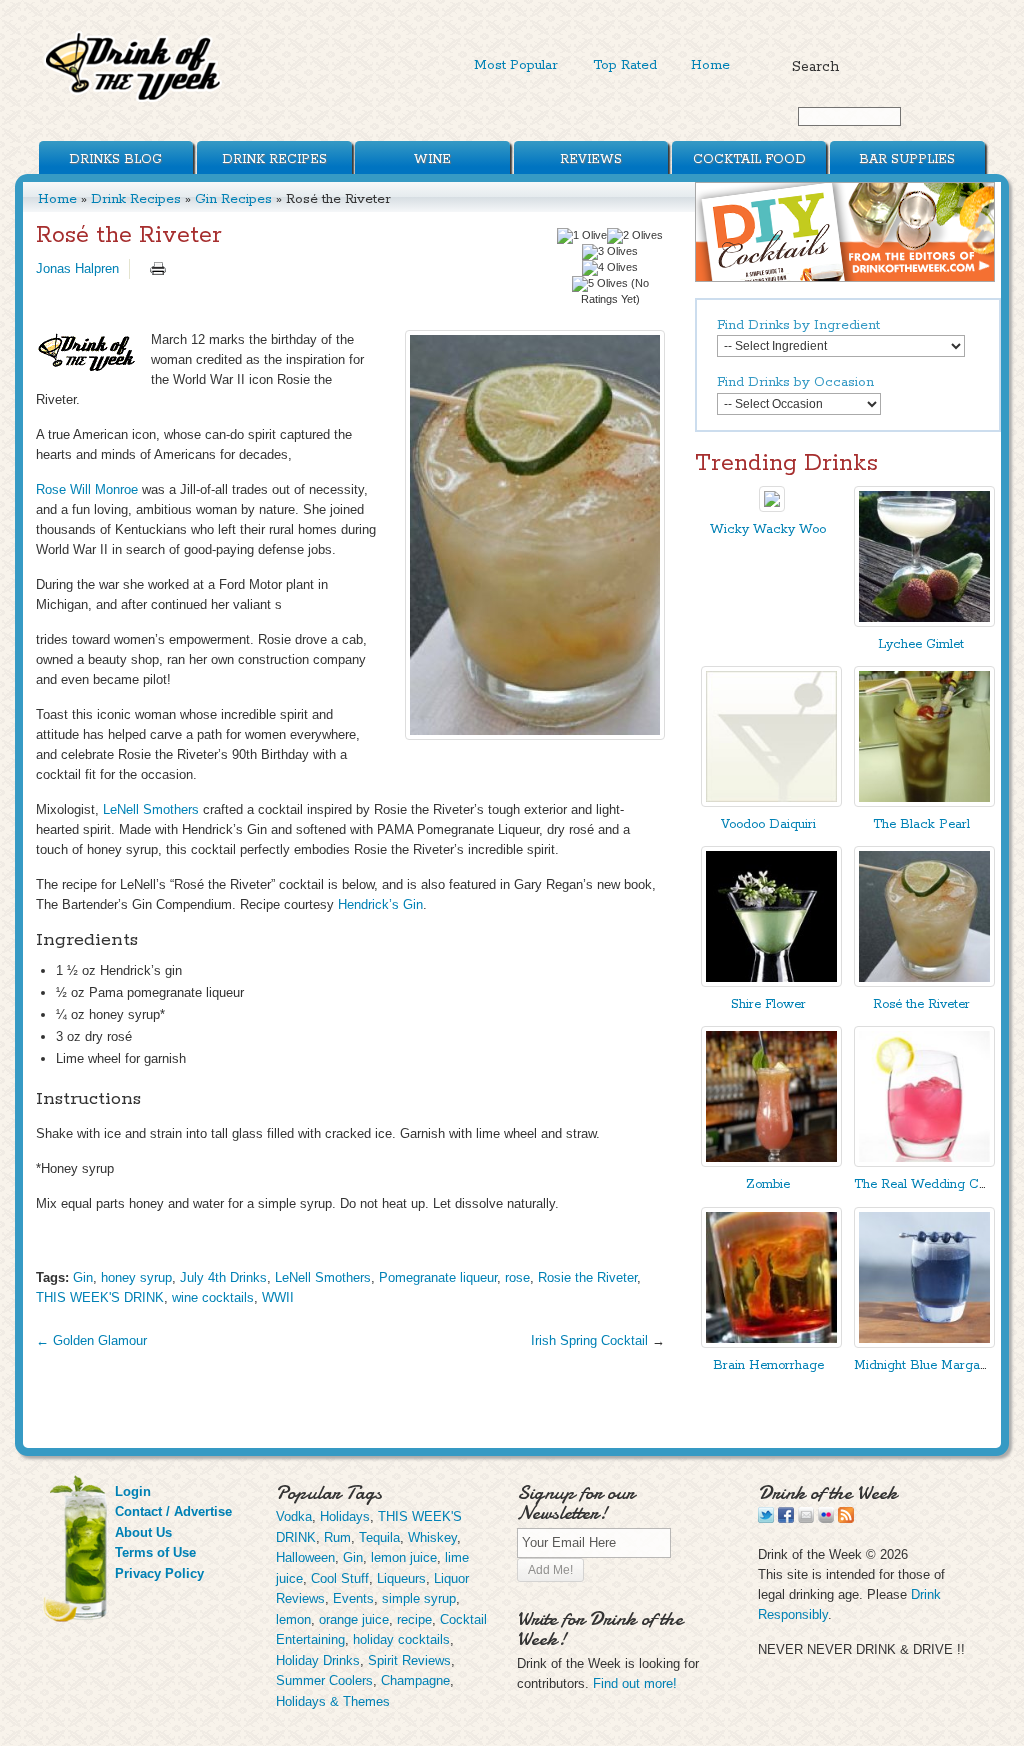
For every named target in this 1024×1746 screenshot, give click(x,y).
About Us (143, 1532)
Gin (83, 1277)
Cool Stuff (340, 1578)
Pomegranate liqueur (438, 1277)
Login (133, 1491)
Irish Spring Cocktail (589, 1340)
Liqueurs (401, 1578)
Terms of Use (155, 1552)
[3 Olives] (610, 252)
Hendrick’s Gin (380, 904)
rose (517, 1277)
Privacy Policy (159, 1573)
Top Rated (625, 65)
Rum (337, 1537)
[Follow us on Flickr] (826, 1518)
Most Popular (516, 65)
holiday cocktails (401, 1639)
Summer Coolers (324, 1680)
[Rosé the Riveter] (535, 535)
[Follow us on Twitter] (766, 1518)
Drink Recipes (274, 159)
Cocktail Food (749, 159)
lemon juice (404, 1557)
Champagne (415, 1680)
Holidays (345, 1516)
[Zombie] (771, 1162)
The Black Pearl (921, 824)
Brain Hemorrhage (768, 1365)
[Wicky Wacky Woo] (772, 507)
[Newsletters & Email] (806, 1518)
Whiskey (432, 1537)
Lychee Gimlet (921, 644)
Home (710, 65)
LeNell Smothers (151, 809)
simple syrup (419, 1598)
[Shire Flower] (771, 982)
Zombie (768, 1184)
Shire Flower (768, 1004)
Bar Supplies (907, 159)
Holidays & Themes (333, 1701)
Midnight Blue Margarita (926, 1365)
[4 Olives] (610, 268)
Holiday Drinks (318, 1660)
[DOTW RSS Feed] (846, 1518)
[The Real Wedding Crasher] (924, 1162)
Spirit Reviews (409, 1660)
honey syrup (136, 1277)
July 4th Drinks (223, 1277)
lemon (293, 1619)
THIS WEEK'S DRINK (100, 1297)
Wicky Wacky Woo (768, 529)
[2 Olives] (635, 236)
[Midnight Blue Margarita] (924, 1343)
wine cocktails (213, 1297)
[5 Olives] (600, 284)
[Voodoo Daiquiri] (771, 802)
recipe (414, 1619)
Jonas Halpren (77, 268)
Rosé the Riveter (921, 1004)
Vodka (294, 1516)
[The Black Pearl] (924, 802)
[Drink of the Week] (134, 100)
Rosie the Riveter (587, 1277)
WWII (278, 1297)
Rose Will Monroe (87, 489)
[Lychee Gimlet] (924, 622)
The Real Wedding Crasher (935, 1184)
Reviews (591, 159)
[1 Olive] (582, 236)
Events (353, 1598)
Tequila (379, 1537)
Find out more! (635, 1683)
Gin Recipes (233, 199)
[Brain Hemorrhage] (771, 1343)
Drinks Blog (115, 159)
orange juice (354, 1619)
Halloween (305, 1557)
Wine (432, 159)
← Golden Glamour (91, 1340)
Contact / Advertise (173, 1511)
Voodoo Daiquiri (768, 824)
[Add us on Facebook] (786, 1518)
